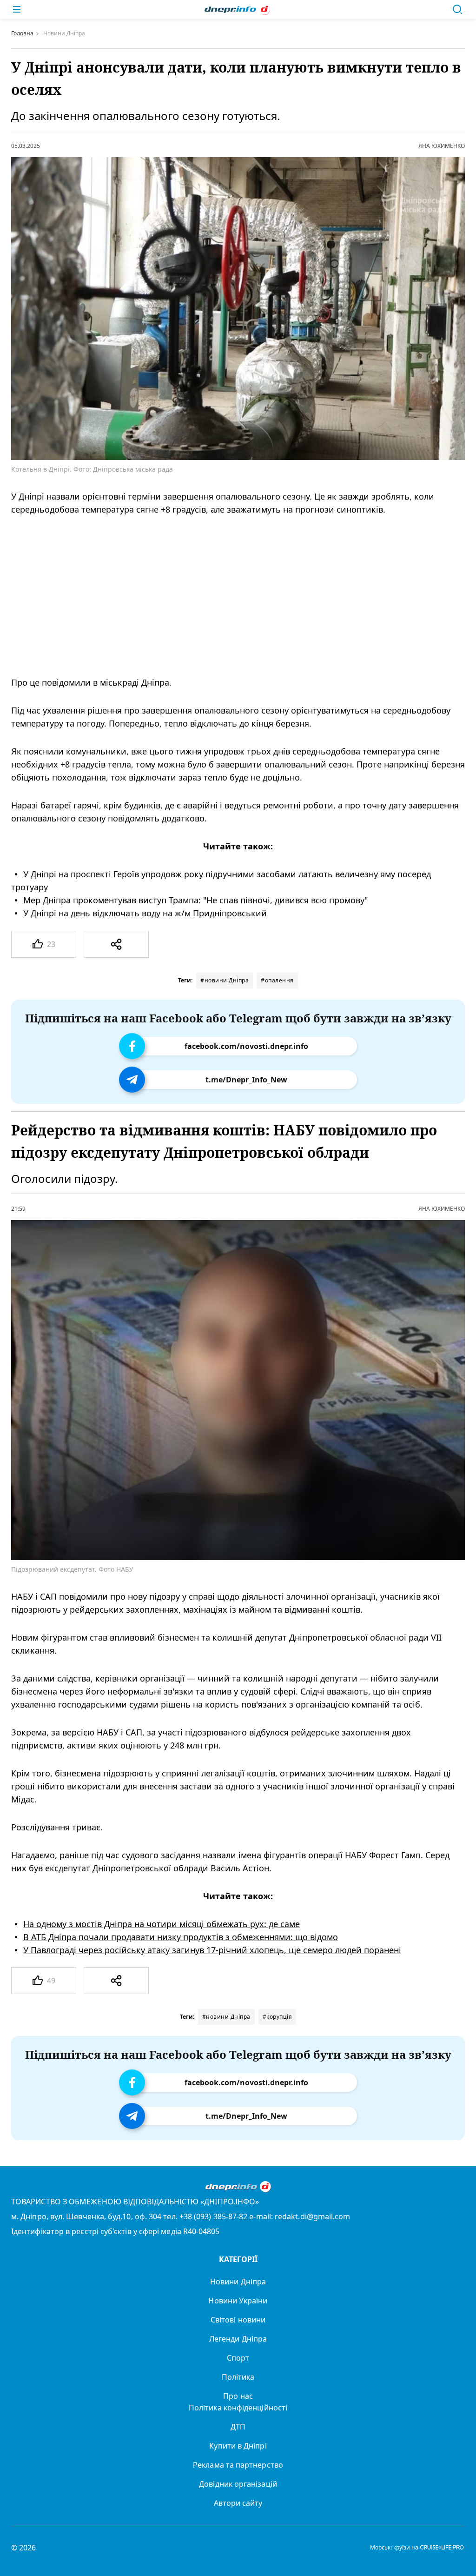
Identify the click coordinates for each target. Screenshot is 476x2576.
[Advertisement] (225, 596)
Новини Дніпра (238, 2282)
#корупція (278, 2017)
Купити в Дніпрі (238, 2446)
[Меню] (17, 9)
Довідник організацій (238, 2484)
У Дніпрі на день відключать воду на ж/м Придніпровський (145, 913)
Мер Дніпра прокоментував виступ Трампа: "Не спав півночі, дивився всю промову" (195, 900)
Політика (238, 2377)
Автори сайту (238, 2503)
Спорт (238, 2358)
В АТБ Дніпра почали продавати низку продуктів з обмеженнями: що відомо (181, 1936)
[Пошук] (457, 9)
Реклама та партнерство (238, 2465)
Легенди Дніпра (238, 2339)
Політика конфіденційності (238, 2408)
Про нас (238, 2396)
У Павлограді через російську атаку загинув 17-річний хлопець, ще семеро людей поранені (212, 1949)
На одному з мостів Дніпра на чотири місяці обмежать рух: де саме (162, 1923)
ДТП (238, 2427)
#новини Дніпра (225, 980)
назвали (219, 1855)
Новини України (238, 2301)
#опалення (277, 980)
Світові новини (238, 2320)
